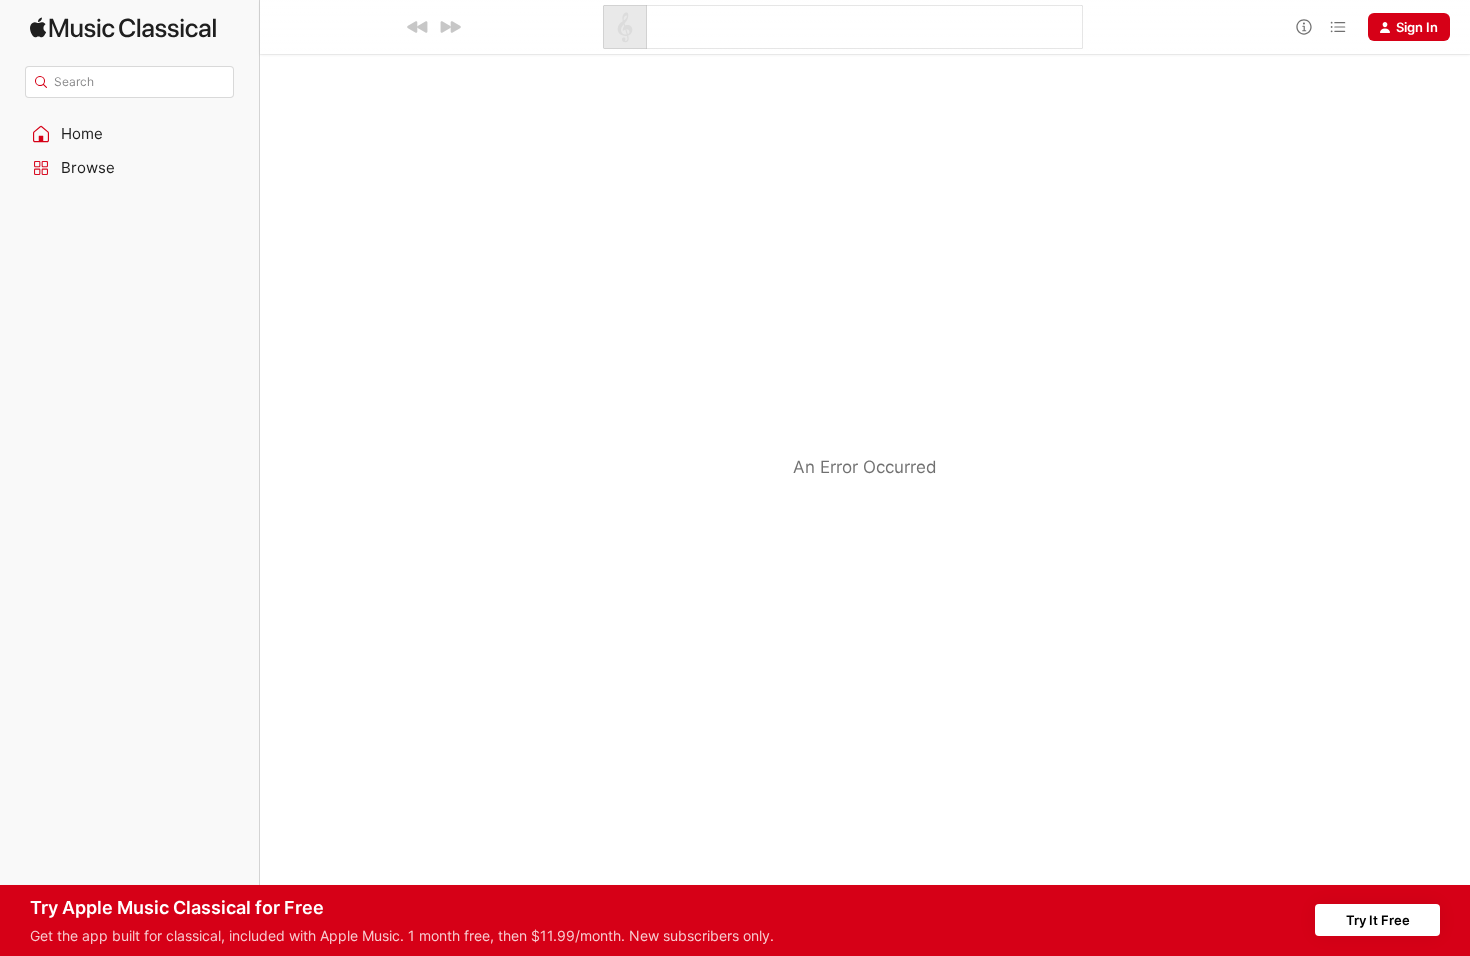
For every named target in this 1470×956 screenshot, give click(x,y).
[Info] (1304, 27)
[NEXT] (450, 27)
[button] (130, 134)
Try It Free (1378, 920)
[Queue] (1338, 27)
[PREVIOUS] (418, 27)
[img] (123, 27)
